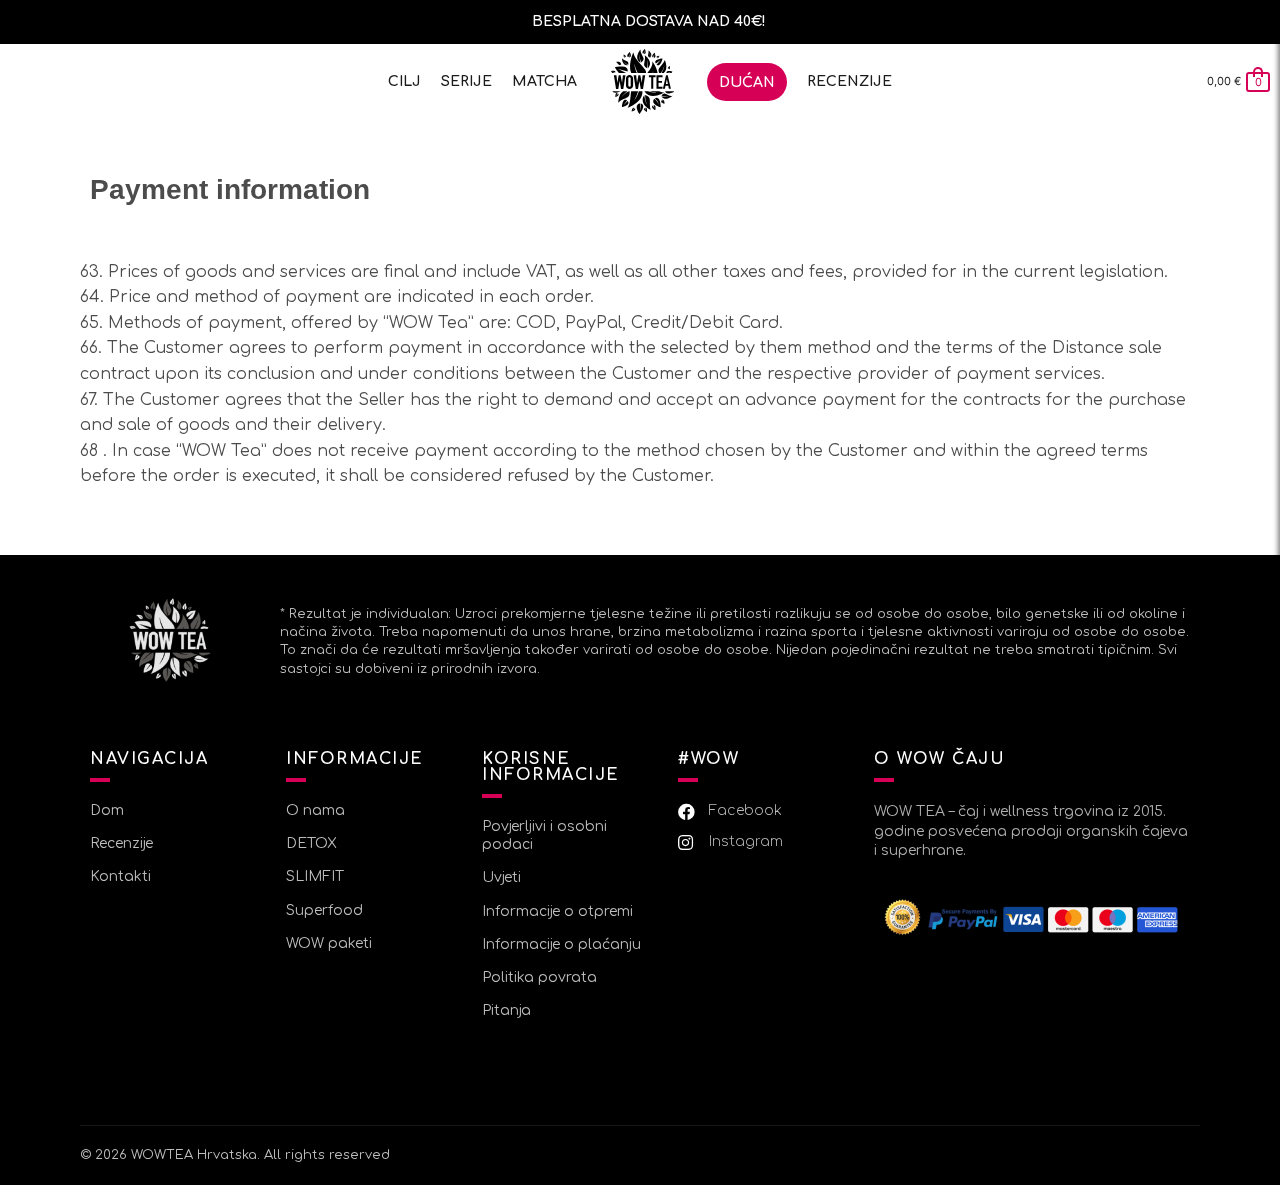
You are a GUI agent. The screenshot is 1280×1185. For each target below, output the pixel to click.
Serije (466, 81)
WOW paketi (329, 943)
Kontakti (120, 876)
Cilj (404, 81)
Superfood (324, 910)
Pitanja (506, 1010)
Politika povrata (539, 977)
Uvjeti (501, 877)
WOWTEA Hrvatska (194, 1155)
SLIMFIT (315, 876)
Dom (642, 81)
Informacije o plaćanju (561, 944)
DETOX (311, 843)
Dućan (747, 82)
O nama (315, 810)
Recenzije (849, 81)
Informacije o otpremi (557, 911)
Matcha (544, 81)
